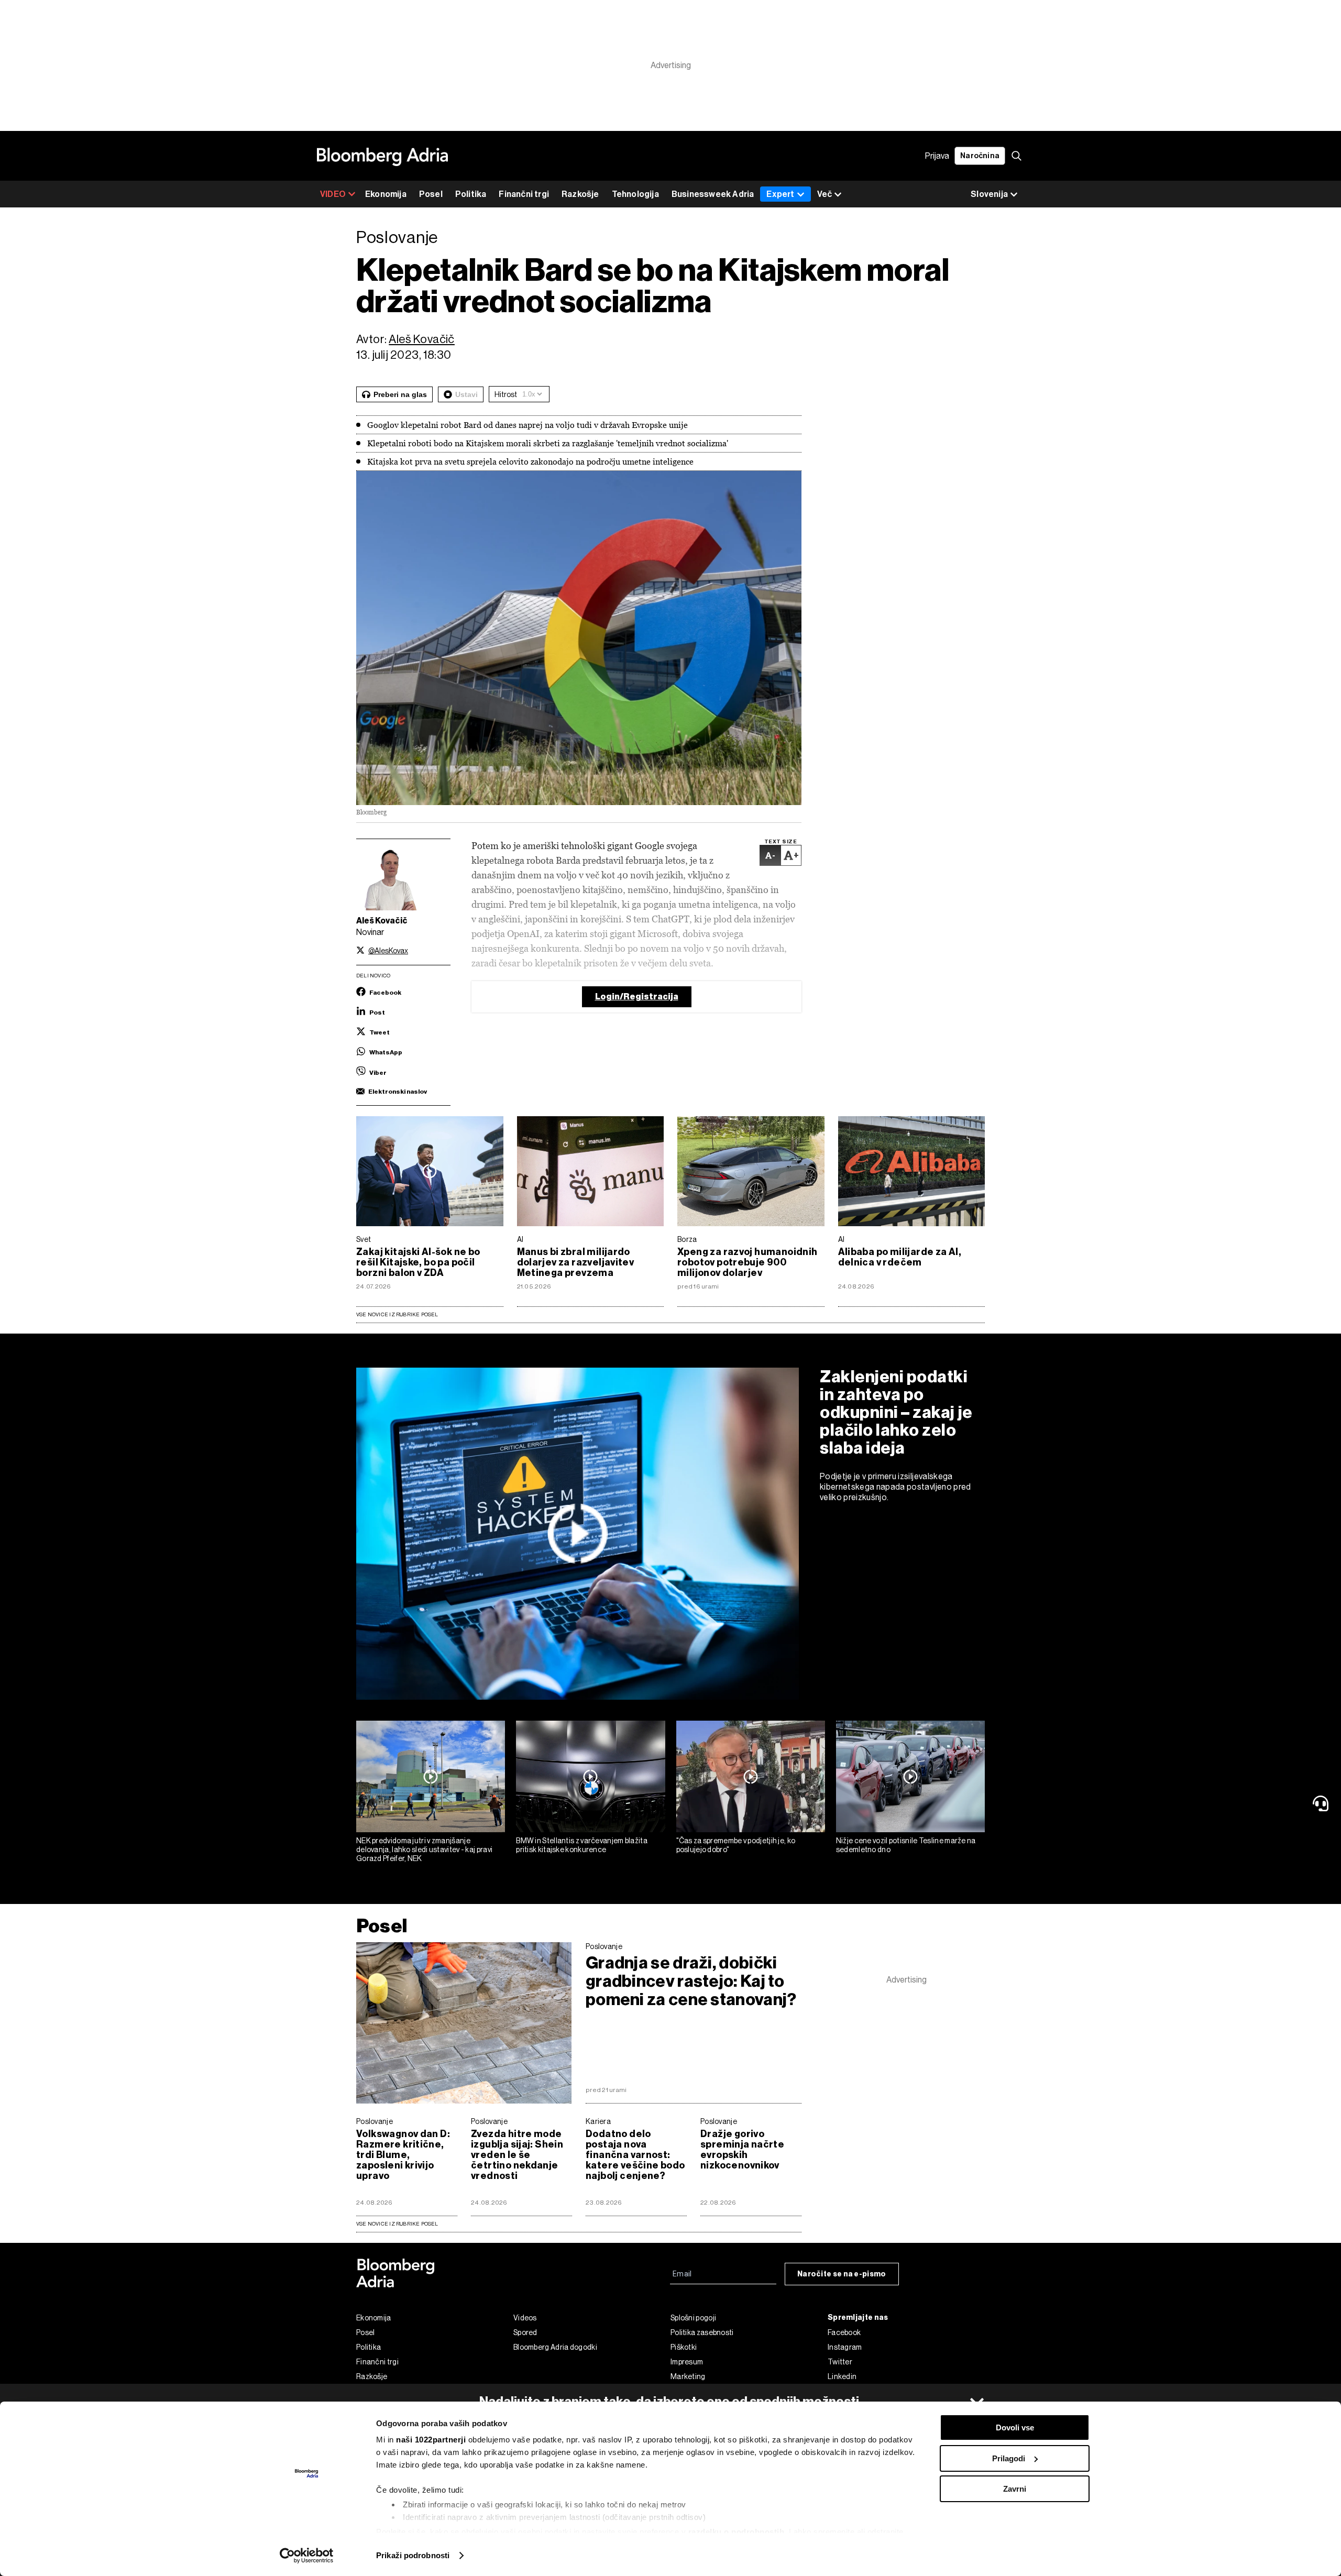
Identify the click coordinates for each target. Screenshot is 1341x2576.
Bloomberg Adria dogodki (555, 2347)
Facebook (844, 2332)
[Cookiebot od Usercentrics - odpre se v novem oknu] (307, 2556)
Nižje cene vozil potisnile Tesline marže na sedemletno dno (906, 1845)
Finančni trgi (524, 194)
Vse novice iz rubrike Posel (397, 1314)
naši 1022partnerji (431, 2440)
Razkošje (580, 194)
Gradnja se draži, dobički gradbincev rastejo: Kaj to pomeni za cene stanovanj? (691, 1981)
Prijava (937, 156)
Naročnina (980, 156)
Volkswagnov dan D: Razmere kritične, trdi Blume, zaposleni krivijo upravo (403, 2155)
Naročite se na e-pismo (842, 2274)
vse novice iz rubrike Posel (397, 2224)
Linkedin (842, 2376)
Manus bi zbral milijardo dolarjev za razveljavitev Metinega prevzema (576, 1262)
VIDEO (333, 194)
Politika (471, 194)
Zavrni (1015, 2489)
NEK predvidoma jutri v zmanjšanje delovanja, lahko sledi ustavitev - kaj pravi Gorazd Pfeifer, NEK (424, 1850)
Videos (525, 2318)
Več (825, 194)
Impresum (687, 2362)
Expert (780, 194)
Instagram (845, 2347)
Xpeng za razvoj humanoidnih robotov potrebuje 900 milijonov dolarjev (748, 1262)
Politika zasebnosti (702, 2332)
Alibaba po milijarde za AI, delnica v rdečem (900, 1257)
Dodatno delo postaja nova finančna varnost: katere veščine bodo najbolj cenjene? (635, 2155)
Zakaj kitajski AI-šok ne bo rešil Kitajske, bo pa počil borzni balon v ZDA (418, 1262)
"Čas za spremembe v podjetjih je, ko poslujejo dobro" (736, 1845)
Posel (431, 194)
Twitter (840, 2362)
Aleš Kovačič (422, 339)
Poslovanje (604, 1946)
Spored (525, 2332)
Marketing (688, 2376)
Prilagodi (1009, 2458)
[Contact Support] (1323, 1803)
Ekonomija (386, 194)
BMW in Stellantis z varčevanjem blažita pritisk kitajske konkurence (582, 1845)
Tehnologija (635, 194)
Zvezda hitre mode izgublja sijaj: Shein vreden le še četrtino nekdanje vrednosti (517, 2155)
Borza (687, 1239)
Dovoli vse (1015, 2428)
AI (520, 1239)
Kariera (598, 2121)
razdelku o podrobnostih (737, 2532)
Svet (364, 1239)
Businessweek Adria (713, 194)
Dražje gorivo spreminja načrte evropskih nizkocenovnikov (742, 2150)
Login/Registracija (637, 997)
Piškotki (684, 2347)
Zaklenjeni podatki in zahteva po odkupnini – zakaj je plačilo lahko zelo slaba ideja (896, 1412)
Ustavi (466, 394)
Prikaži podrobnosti (413, 2555)
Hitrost (506, 394)
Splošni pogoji (693, 2318)
